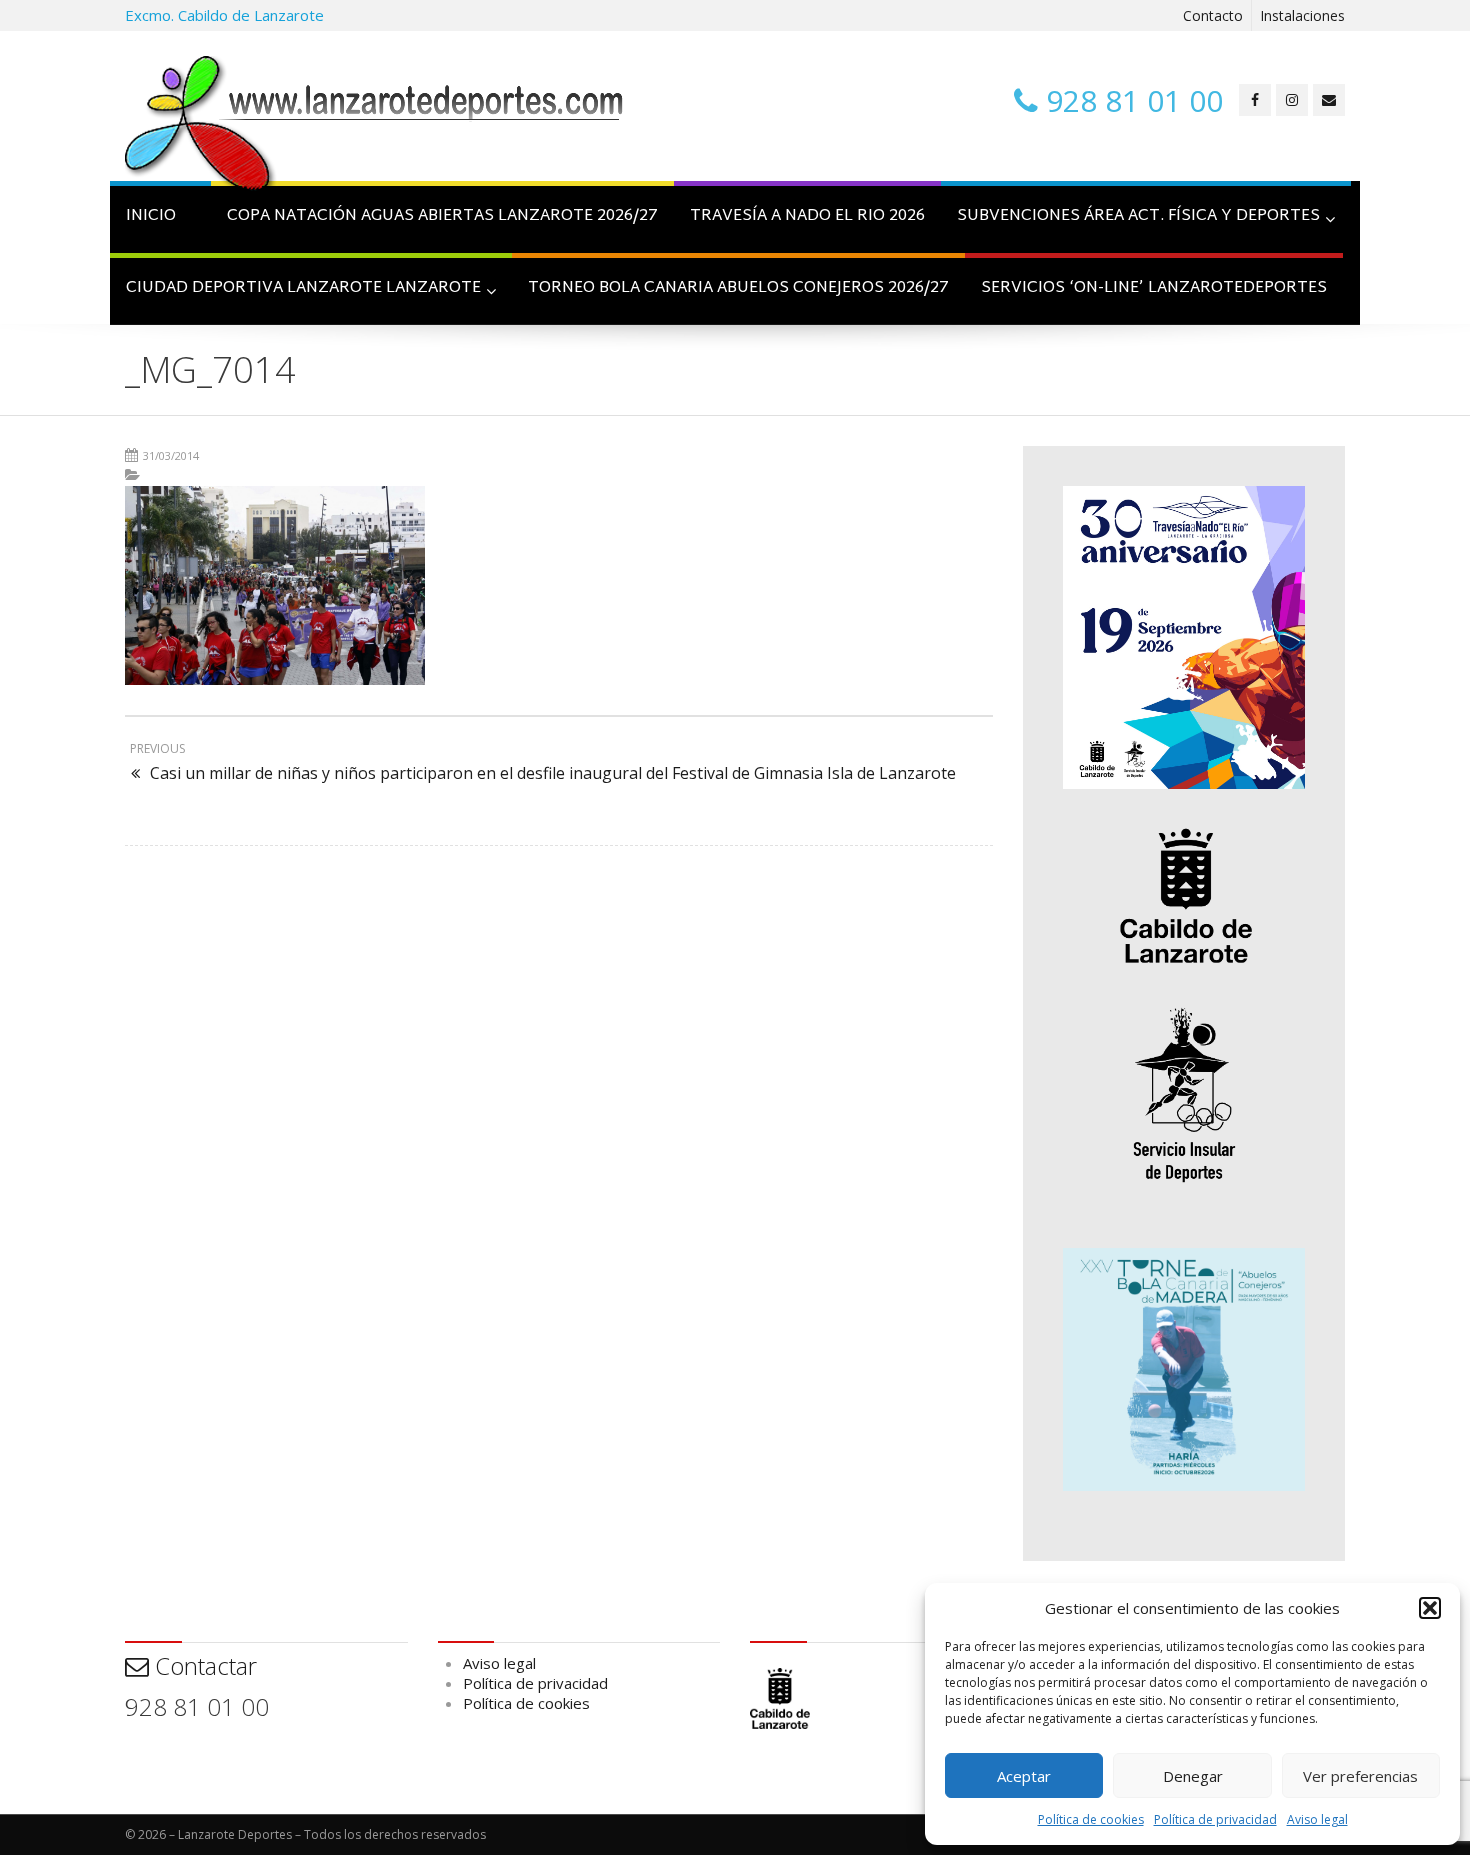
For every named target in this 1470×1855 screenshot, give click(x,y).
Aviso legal (1317, 1819)
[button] (1430, 1608)
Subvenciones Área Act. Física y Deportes (1138, 216)
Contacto (1213, 15)
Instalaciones (1302, 15)
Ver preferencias (1360, 1776)
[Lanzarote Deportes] (375, 126)
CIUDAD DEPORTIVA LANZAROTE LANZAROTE (303, 288)
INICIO (151, 216)
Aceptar (1024, 1776)
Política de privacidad (1215, 1819)
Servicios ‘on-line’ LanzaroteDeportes (1154, 288)
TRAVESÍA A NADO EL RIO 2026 (807, 216)
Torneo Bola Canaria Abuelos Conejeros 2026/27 (738, 288)
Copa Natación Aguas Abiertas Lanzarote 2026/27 (442, 216)
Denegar (1193, 1776)
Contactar (203, 1665)
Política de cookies (1091, 1819)
